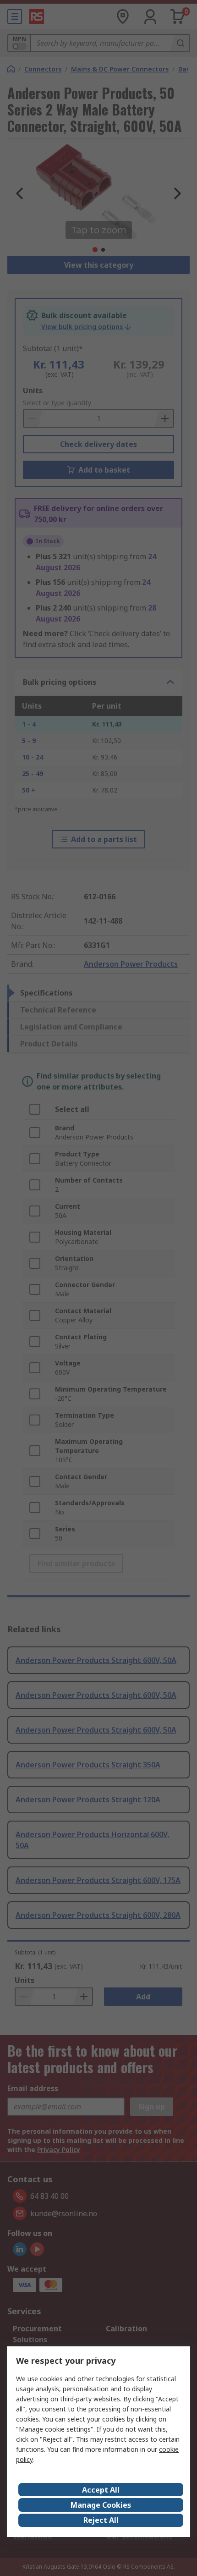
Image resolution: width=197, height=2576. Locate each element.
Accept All (101, 2490)
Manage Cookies (101, 2505)
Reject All (101, 2520)
